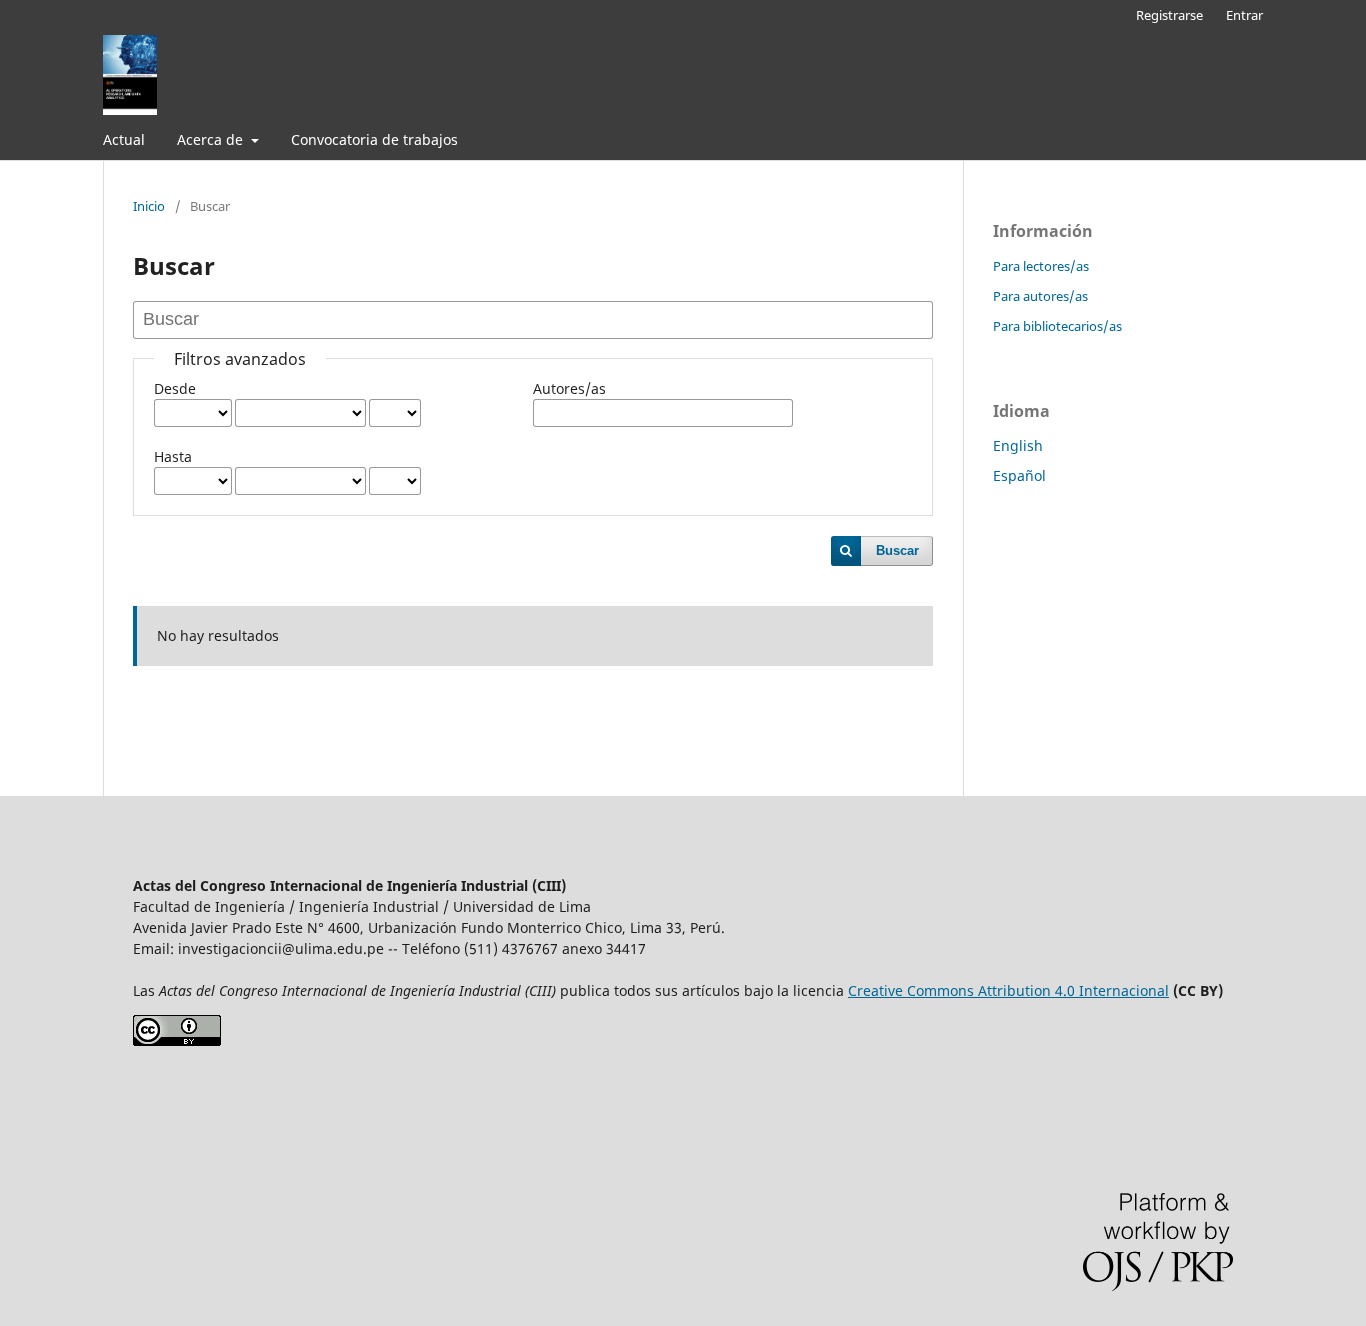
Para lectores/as (1041, 266)
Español (1019, 475)
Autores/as (569, 388)
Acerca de (212, 139)
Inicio (149, 206)
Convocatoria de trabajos (374, 139)
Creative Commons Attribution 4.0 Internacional (1008, 990)
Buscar (897, 550)
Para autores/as (1040, 296)
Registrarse (1169, 15)
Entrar (1244, 15)
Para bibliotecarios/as (1057, 326)
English (1018, 445)
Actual (124, 139)
